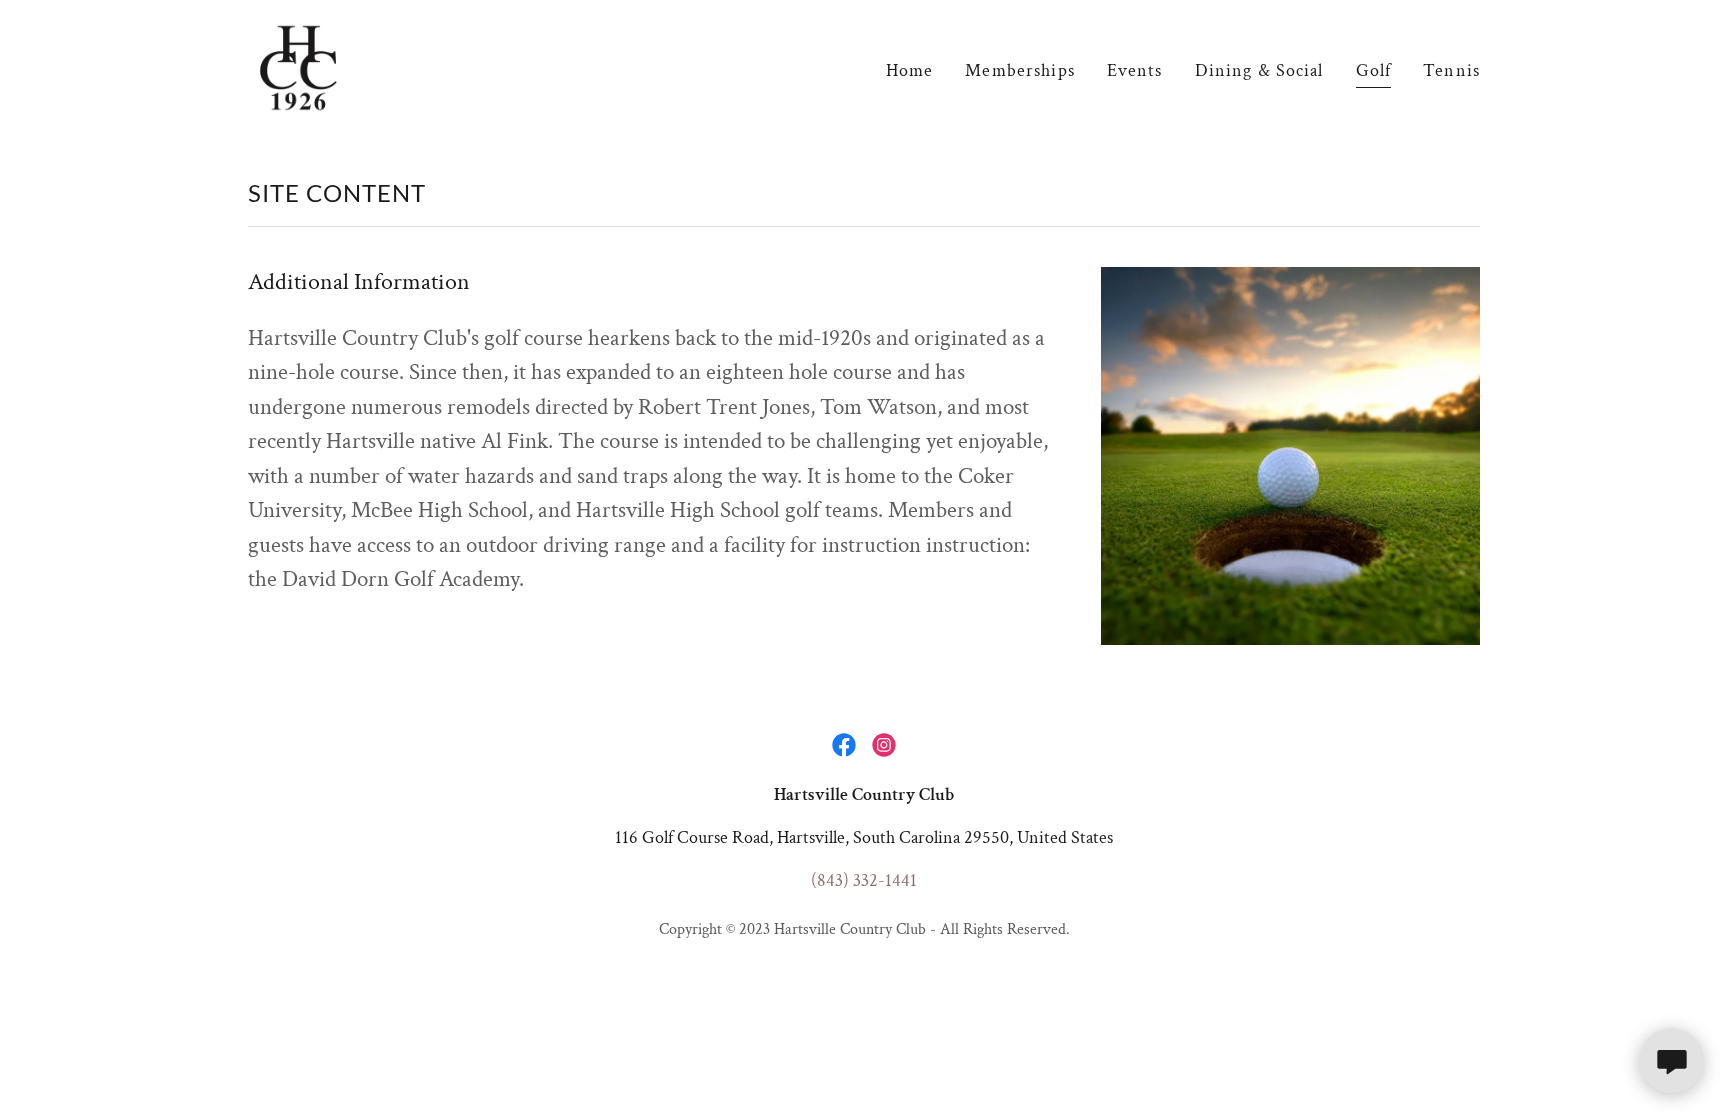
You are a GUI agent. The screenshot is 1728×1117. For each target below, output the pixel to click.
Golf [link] (1374, 70)
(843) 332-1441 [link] (864, 880)
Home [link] (910, 70)
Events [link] (1135, 70)
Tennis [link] (1451, 70)
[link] (298, 66)
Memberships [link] (1019, 70)
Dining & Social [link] (1259, 70)
